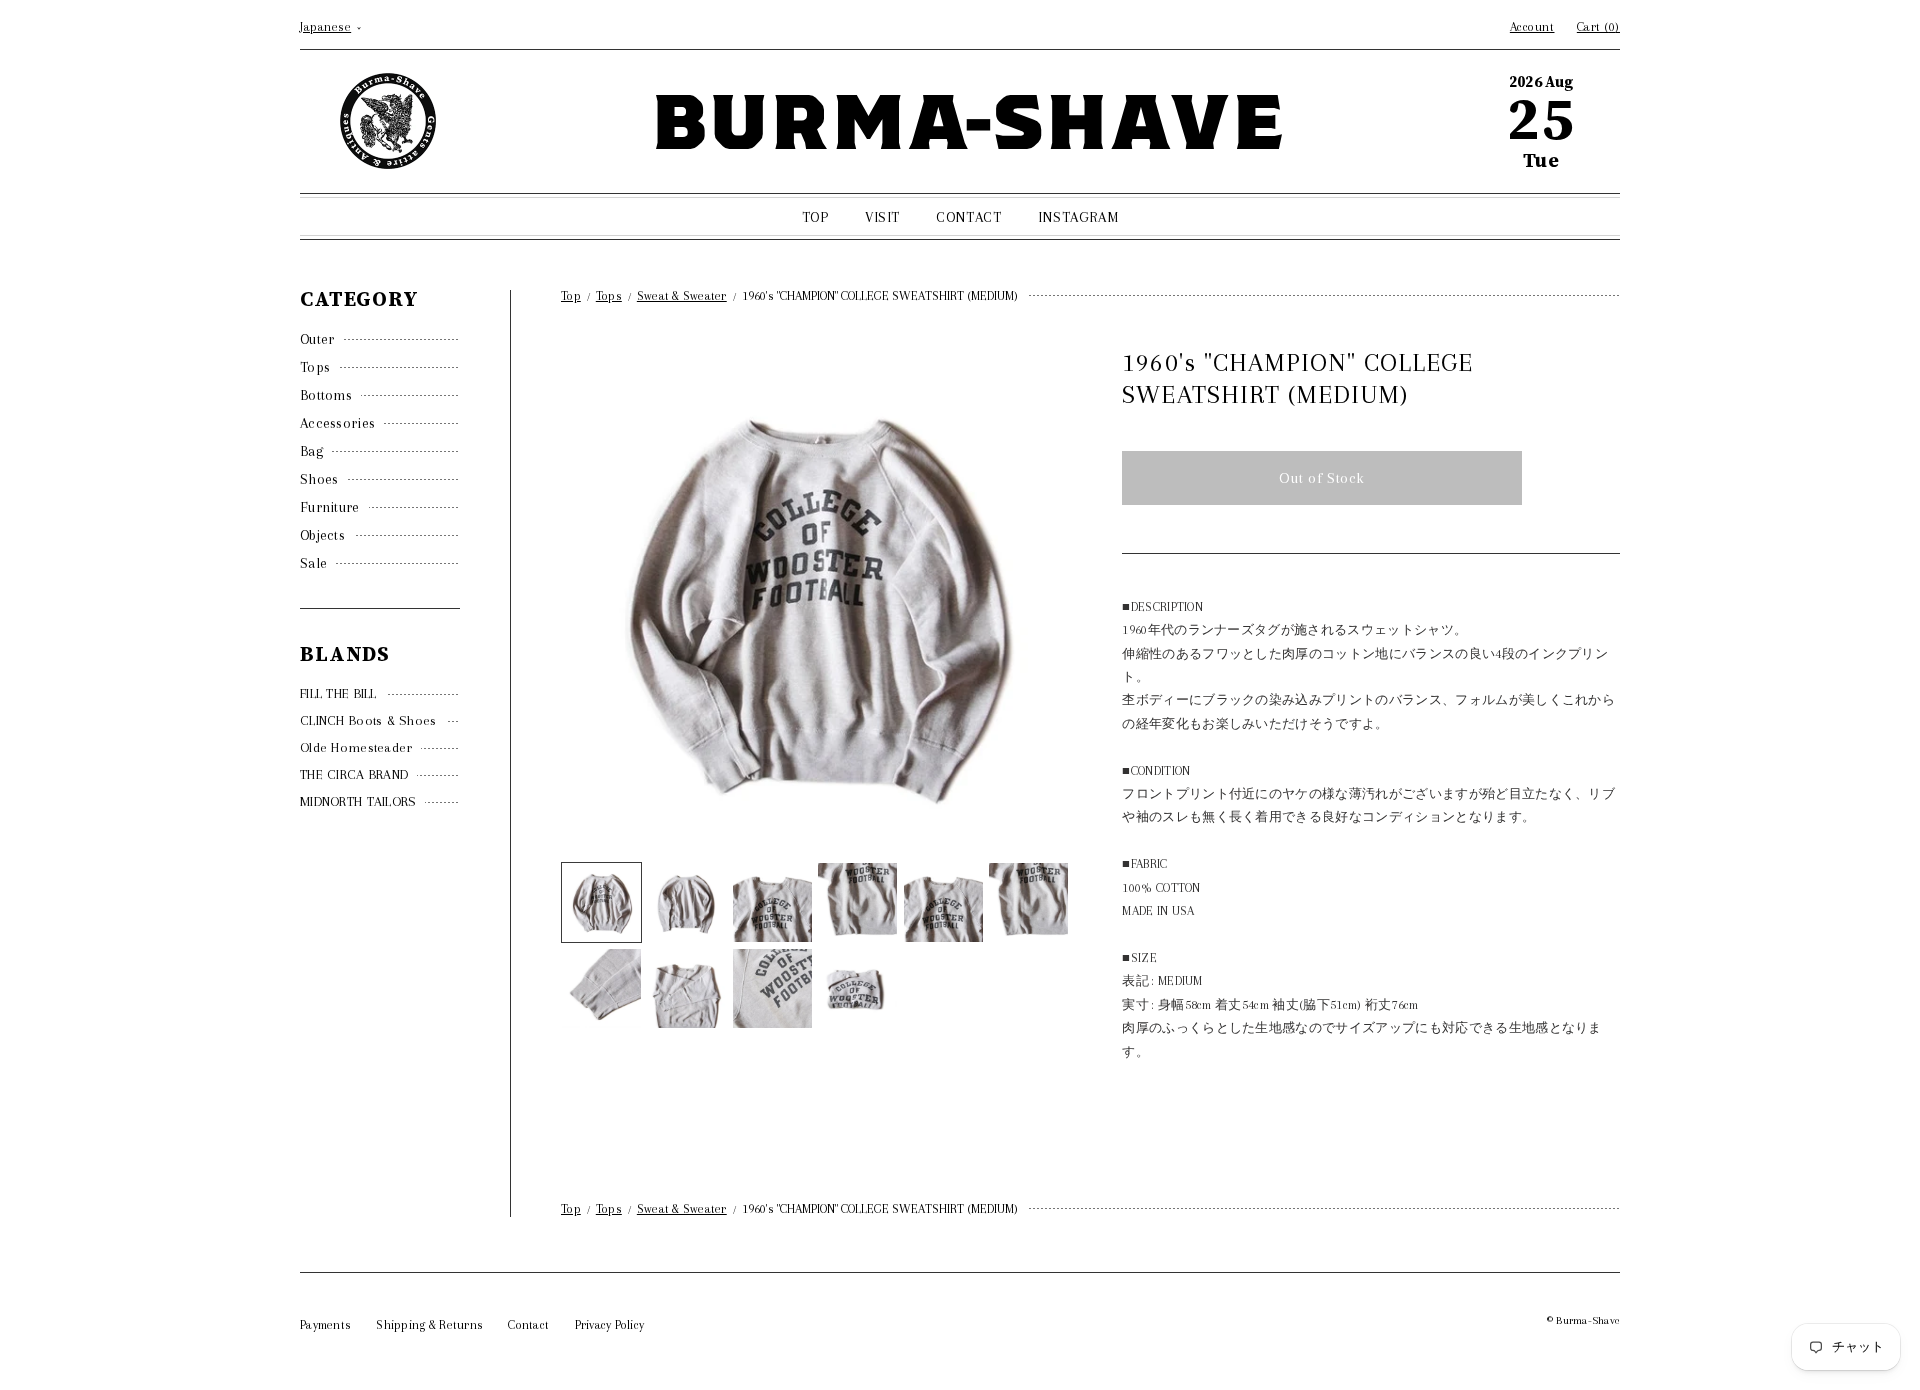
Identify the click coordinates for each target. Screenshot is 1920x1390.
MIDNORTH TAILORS (358, 801)
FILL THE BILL (338, 693)
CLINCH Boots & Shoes (368, 720)
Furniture (330, 507)
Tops (315, 367)
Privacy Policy (610, 1325)
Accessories (337, 423)
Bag (311, 451)
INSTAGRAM (1078, 217)
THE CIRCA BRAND (354, 774)
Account (1532, 27)
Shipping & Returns (429, 1325)
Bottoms (326, 395)
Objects (322, 535)
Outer (317, 339)
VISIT (882, 217)
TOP (815, 217)
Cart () (1598, 27)
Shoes (319, 479)
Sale (313, 563)
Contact (528, 1325)
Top (571, 296)
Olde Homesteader (356, 747)
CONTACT (968, 217)
